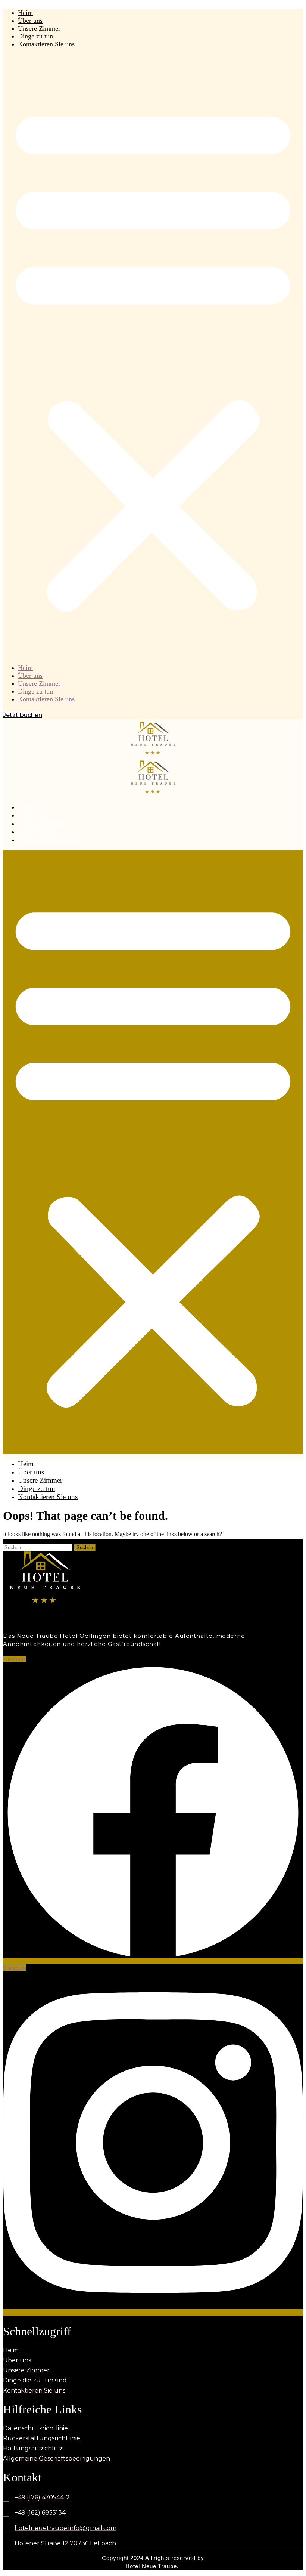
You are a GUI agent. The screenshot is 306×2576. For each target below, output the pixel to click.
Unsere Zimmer (39, 28)
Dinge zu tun (35, 36)
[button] (153, 356)
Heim (25, 13)
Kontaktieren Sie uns (46, 44)
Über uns (30, 21)
